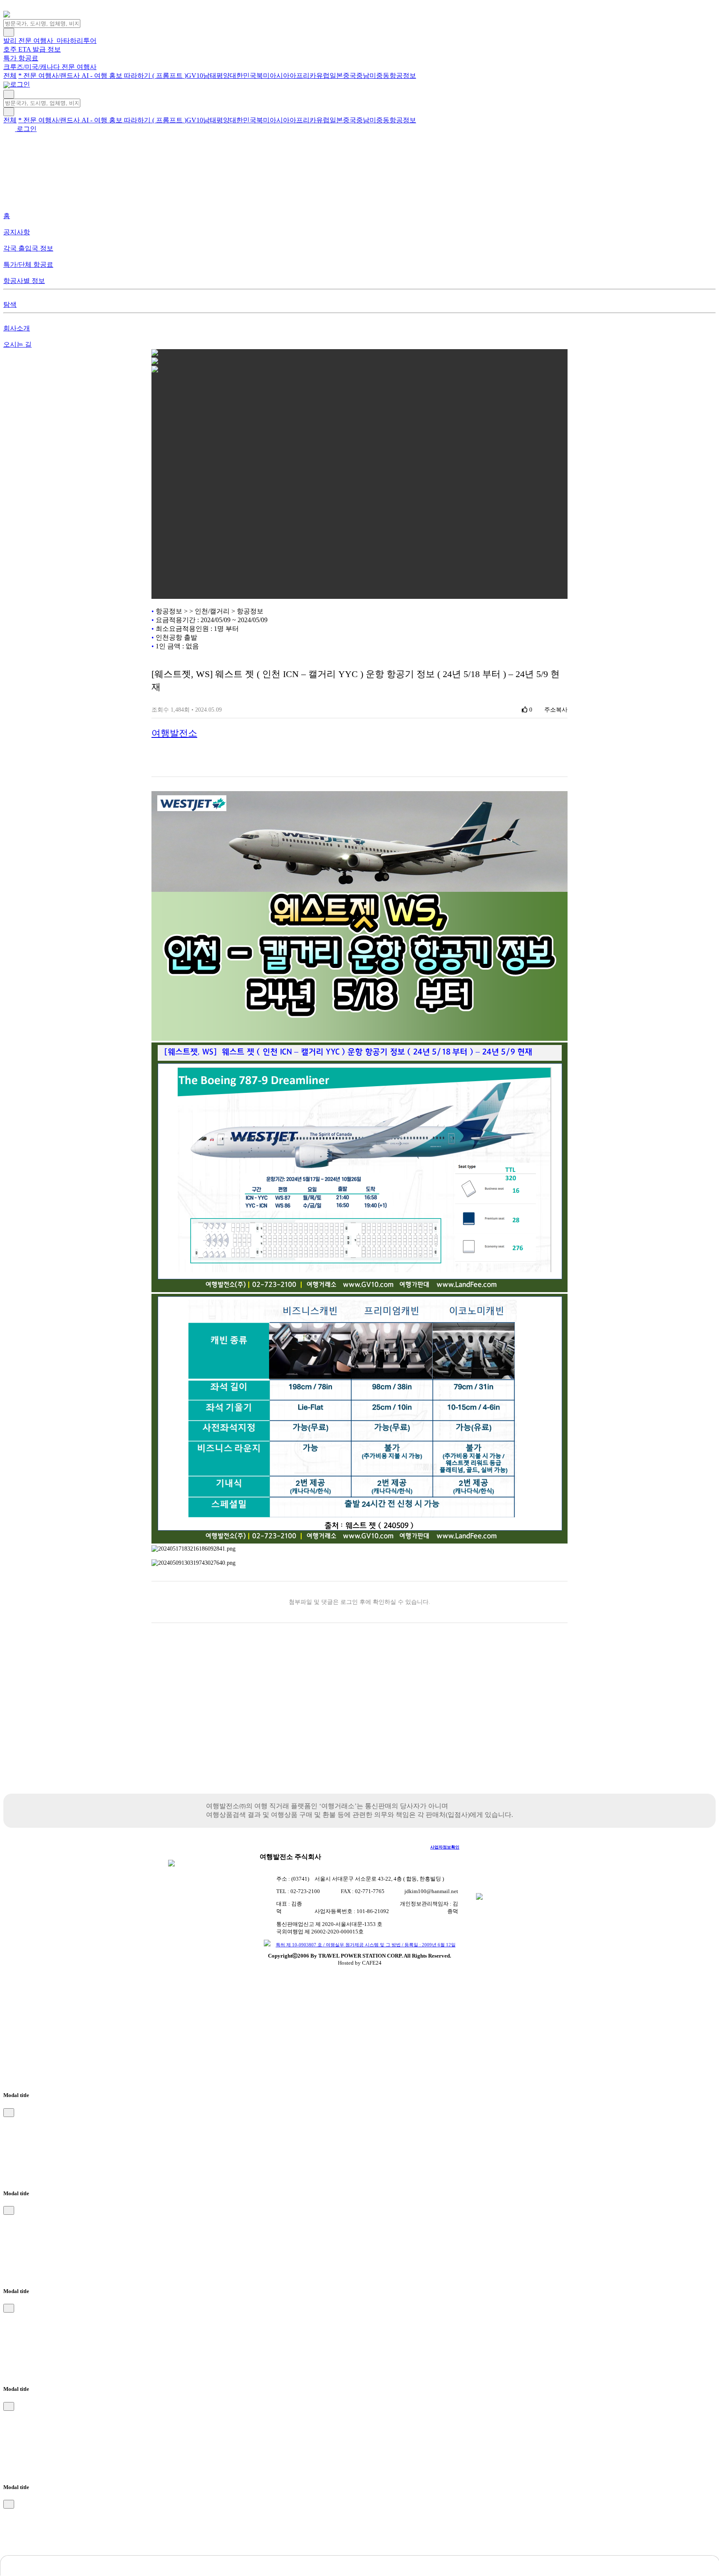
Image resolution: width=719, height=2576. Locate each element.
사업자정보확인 (445, 1847)
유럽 (323, 76)
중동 (383, 76)
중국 (350, 76)
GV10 (195, 76)
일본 (336, 76)
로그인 (19, 84)
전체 (10, 76)
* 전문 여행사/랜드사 (50, 76)
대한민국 (243, 76)
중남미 (366, 76)
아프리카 (303, 76)
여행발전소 (174, 733)
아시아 (280, 76)
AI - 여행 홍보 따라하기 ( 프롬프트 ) (134, 76)
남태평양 (216, 76)
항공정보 (403, 76)
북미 (263, 76)
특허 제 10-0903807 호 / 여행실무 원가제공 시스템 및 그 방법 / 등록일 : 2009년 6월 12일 (366, 1945)
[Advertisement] (359, 1723)
